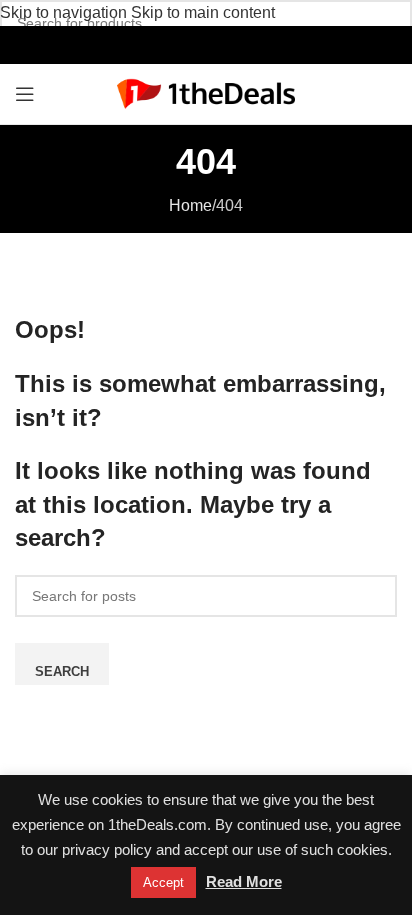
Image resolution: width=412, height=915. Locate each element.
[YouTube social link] (205, 44)
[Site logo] (206, 92)
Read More (244, 881)
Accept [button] (163, 882)
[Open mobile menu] (25, 94)
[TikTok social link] (227, 44)
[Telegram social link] (248, 44)
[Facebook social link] (163, 44)
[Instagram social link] (184, 44)
